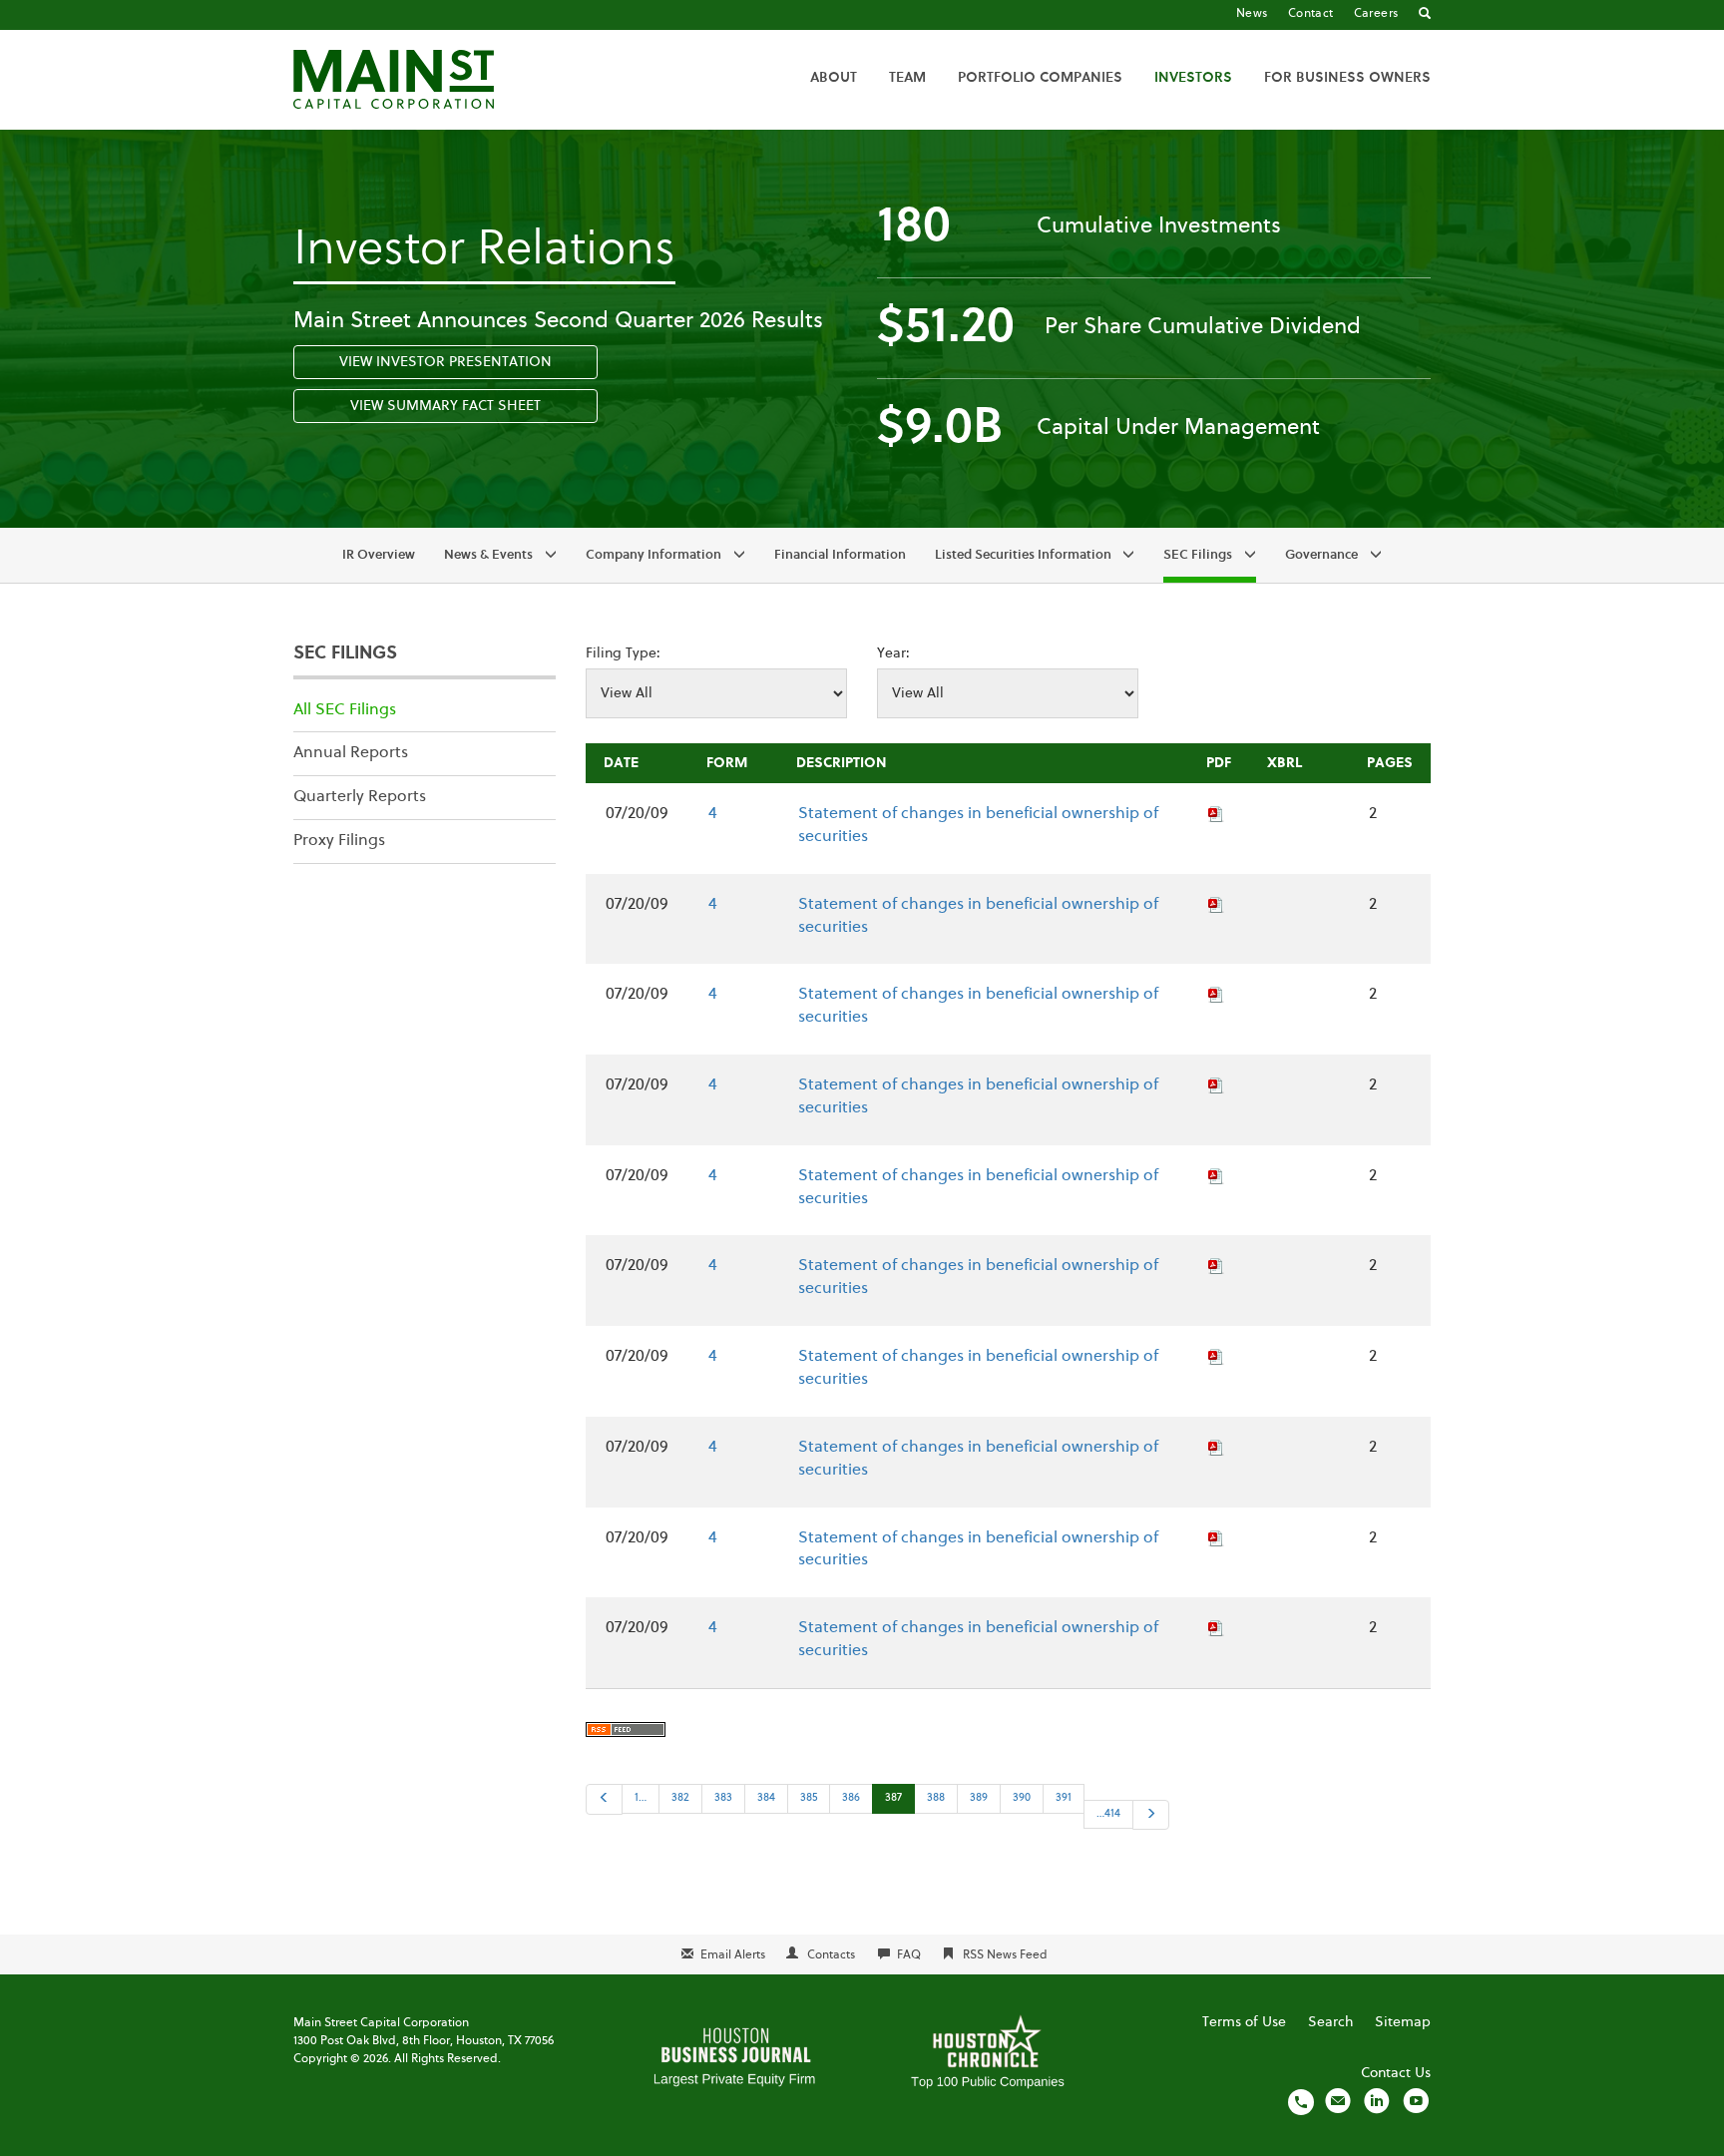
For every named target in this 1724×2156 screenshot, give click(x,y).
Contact (1311, 14)
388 (936, 1798)
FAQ (909, 1955)
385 (809, 1798)
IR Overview (379, 555)
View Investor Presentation (445, 362)
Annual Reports (351, 753)
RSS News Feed (1005, 1955)
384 (766, 1798)
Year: (893, 653)
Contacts (831, 1955)
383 (723, 1798)
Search (1330, 2022)
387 (893, 1798)
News (1252, 14)
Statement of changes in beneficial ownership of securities (978, 826)
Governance (1321, 555)
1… (641, 1798)
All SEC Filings (345, 710)
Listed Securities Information (1023, 555)
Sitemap (1403, 2022)
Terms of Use (1244, 2022)
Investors (1193, 78)
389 (979, 1798)
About (834, 78)
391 (1064, 1798)
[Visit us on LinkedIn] (1377, 2101)
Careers (1376, 14)
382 (680, 1798)
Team (907, 78)
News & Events (488, 555)
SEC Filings (1198, 555)
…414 (1108, 1814)
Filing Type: (623, 653)
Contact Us (1396, 2073)
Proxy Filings (339, 841)
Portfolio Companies (1040, 78)
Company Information (653, 555)
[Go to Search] (1425, 15)
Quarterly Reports (360, 797)
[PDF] (1216, 814)
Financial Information (840, 555)
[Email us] (1338, 2101)
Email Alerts (733, 1955)
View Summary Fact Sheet (445, 406)
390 (1022, 1798)
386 (851, 1798)
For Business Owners (1347, 78)
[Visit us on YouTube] (1416, 2101)
